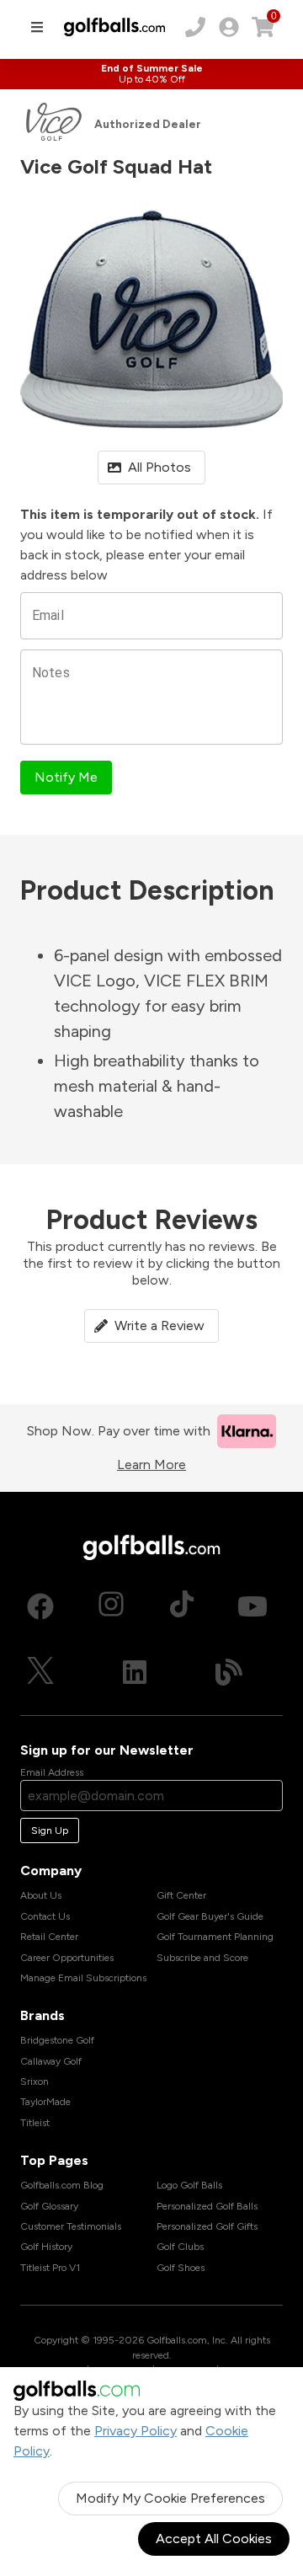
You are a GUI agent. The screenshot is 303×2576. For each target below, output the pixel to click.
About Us (41, 1895)
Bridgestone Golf (57, 2040)
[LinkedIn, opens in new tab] (135, 1672)
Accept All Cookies (214, 2539)
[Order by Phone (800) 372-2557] (195, 27)
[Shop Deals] (151, 74)
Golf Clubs (180, 2247)
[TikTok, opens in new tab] (182, 1606)
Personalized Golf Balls (207, 2206)
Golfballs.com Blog (62, 2185)
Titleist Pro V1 (50, 2268)
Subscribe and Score (202, 1958)
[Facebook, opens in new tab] (40, 1606)
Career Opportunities (67, 1958)
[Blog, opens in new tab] (229, 1672)
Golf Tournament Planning (215, 1937)
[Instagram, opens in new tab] (111, 1606)
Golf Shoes (181, 2268)
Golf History (46, 2247)
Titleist (35, 2123)
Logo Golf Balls (189, 2185)
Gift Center (181, 1895)
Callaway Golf (51, 2061)
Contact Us (45, 1916)
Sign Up (50, 1830)
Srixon (35, 2082)
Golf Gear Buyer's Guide (210, 1916)
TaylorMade (45, 2102)
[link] (229, 27)
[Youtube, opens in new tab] (252, 1606)
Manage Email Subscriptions (83, 1978)
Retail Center (49, 1937)
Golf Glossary (49, 2206)
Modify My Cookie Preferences (170, 2498)
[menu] (37, 27)
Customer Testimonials (71, 2226)
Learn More (151, 1464)
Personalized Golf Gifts (207, 2226)
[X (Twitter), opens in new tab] (40, 1672)
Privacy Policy (136, 2431)
